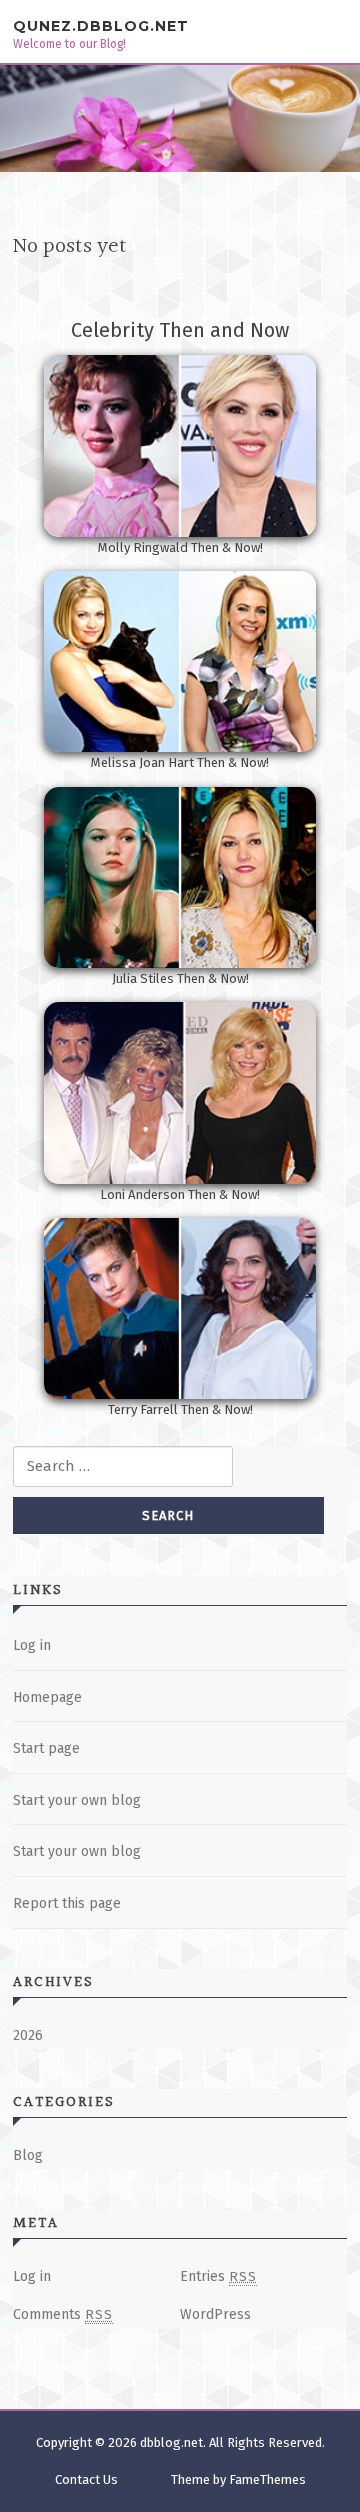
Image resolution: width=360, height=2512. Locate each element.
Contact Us (86, 2479)
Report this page (67, 1903)
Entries (218, 2276)
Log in (32, 1645)
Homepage (47, 1697)
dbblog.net (171, 2442)
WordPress (215, 2314)
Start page (46, 1748)
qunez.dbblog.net (101, 26)
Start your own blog (77, 1800)
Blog (28, 2155)
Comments (63, 2314)
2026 (28, 2035)
